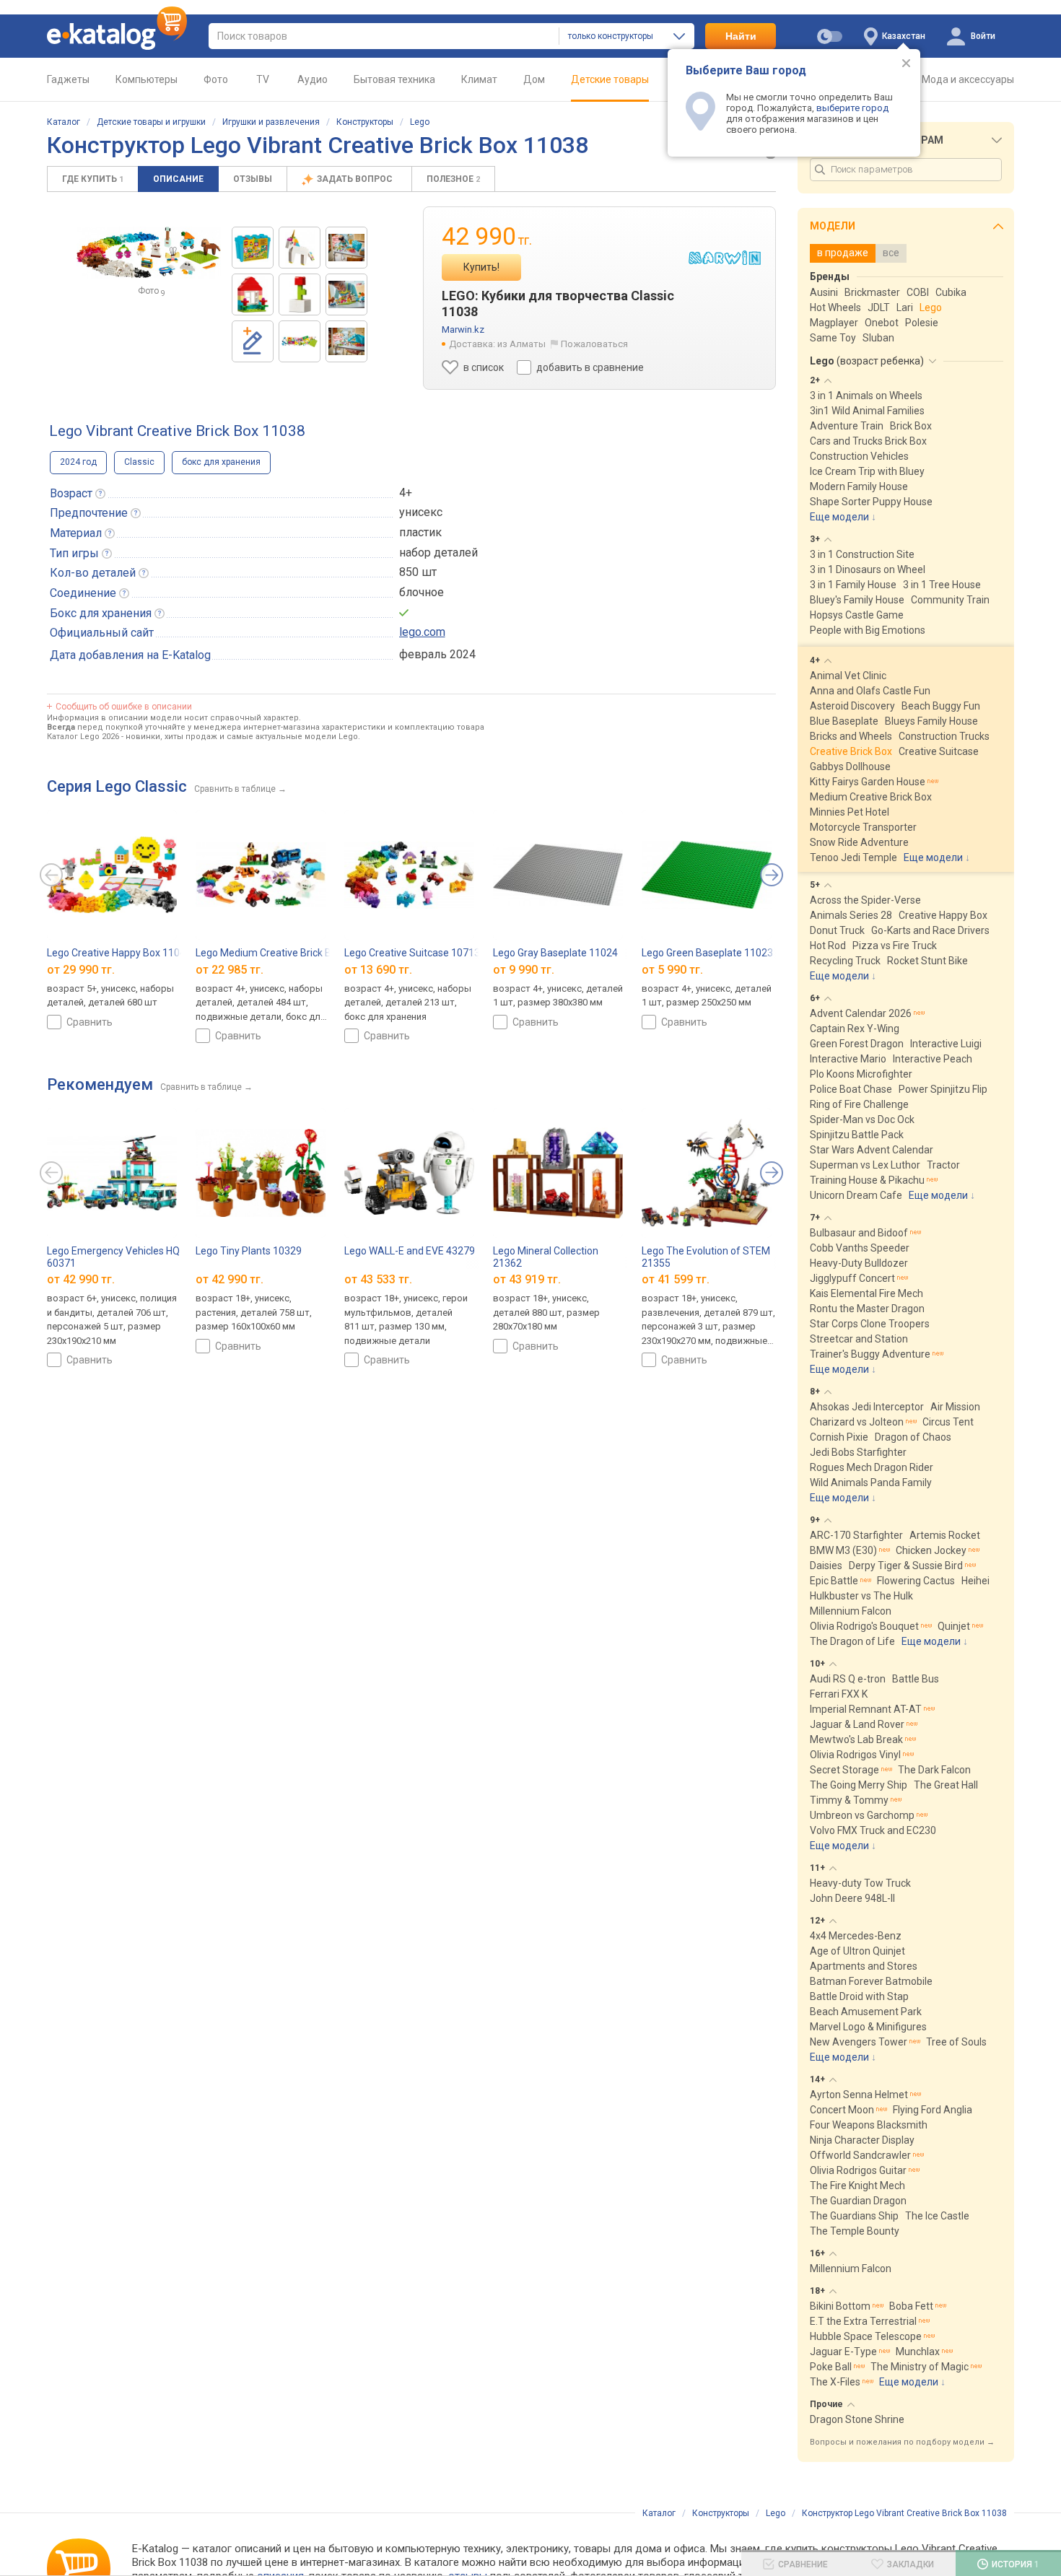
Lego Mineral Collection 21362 (546, 1257)
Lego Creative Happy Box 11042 (119, 953)
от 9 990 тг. (524, 970)
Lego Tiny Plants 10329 (249, 1251)
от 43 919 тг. (527, 1279)
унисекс (421, 512)
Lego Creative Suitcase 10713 (412, 953)
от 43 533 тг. (378, 1279)
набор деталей (438, 553)
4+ (406, 493)
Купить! (481, 267)
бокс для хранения (221, 462)
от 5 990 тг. (672, 970)
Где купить (93, 179)
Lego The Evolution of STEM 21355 (706, 1257)
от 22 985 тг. (230, 970)
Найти (741, 36)
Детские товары (610, 79)
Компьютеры (147, 79)
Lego (420, 122)
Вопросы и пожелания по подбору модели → (902, 2442)
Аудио (313, 79)
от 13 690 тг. (378, 970)
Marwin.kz (463, 329)
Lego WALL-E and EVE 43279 (410, 1251)
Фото (216, 79)
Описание (178, 179)
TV (263, 79)
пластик (420, 532)
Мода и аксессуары (968, 79)
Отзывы (253, 179)
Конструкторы (365, 122)
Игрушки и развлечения (271, 122)
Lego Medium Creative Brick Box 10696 (284, 953)
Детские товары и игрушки (151, 122)
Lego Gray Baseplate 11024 (555, 953)
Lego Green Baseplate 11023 (707, 953)
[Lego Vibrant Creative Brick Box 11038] (253, 248)
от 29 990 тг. (81, 970)
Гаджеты (68, 79)
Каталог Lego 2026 (83, 737)
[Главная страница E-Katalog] (117, 36)
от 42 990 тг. (81, 1279)
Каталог (64, 122)
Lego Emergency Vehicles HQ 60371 (113, 1257)
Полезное (453, 179)
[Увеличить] (149, 253)
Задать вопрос (356, 179)
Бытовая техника (394, 79)
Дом (534, 79)
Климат (479, 79)
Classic (139, 462)
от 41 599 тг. (676, 1279)
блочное (422, 592)
